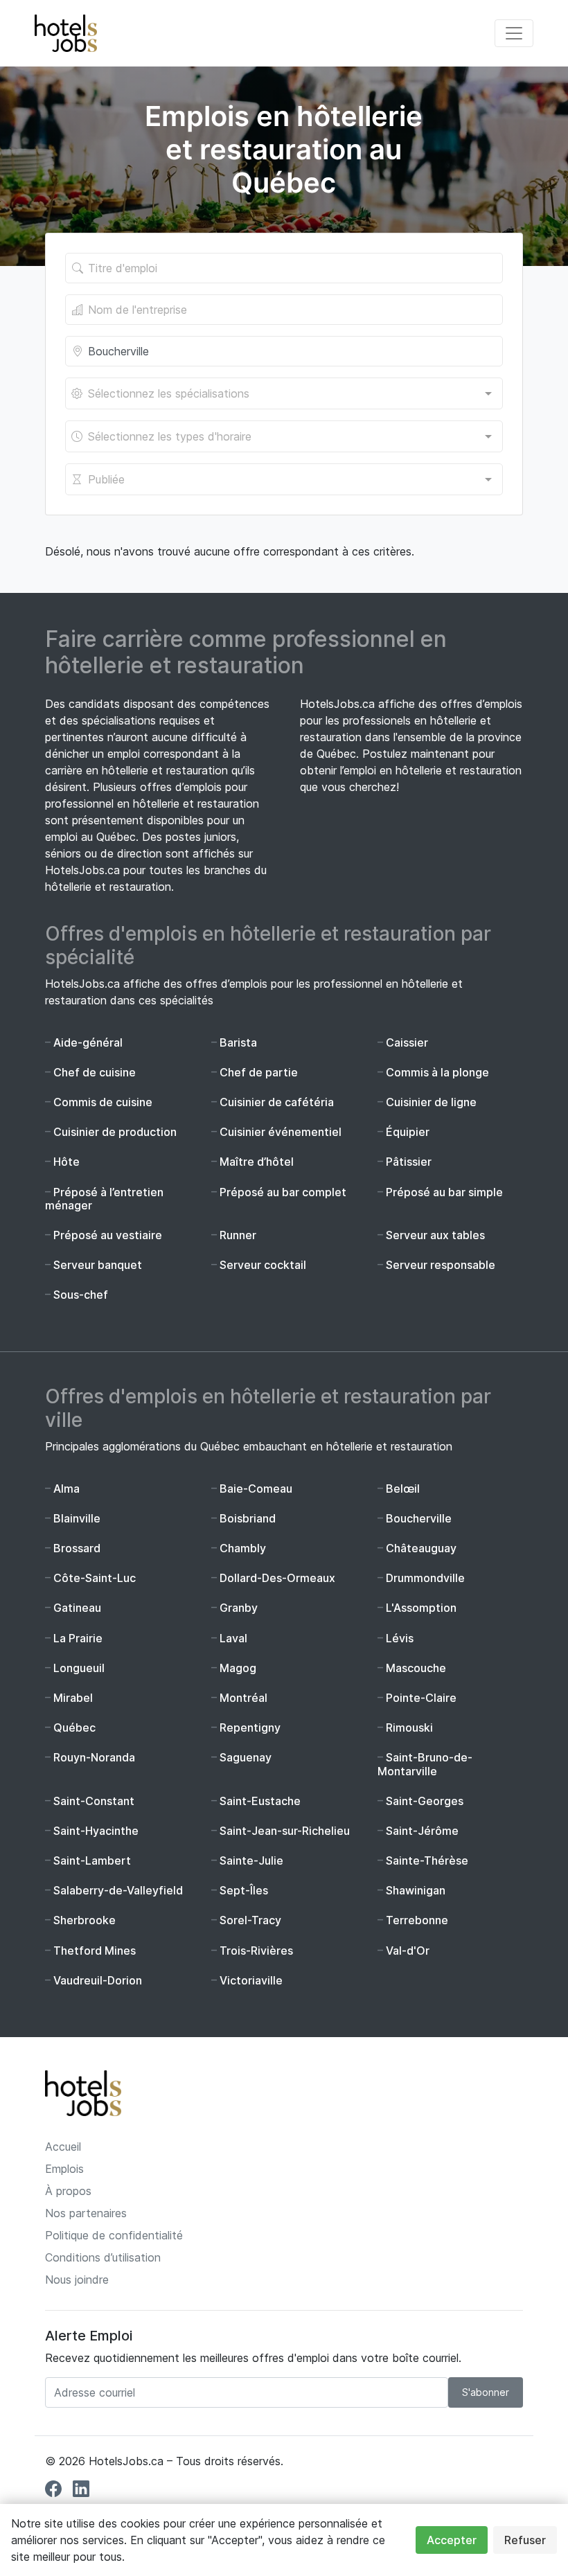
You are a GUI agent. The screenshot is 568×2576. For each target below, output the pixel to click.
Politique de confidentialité (114, 2235)
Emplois (64, 2169)
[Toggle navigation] (514, 33)
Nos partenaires (86, 2213)
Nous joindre (77, 2280)
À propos (68, 2191)
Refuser (525, 2540)
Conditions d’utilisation (103, 2257)
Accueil (63, 2147)
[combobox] (284, 393)
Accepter (452, 2540)
